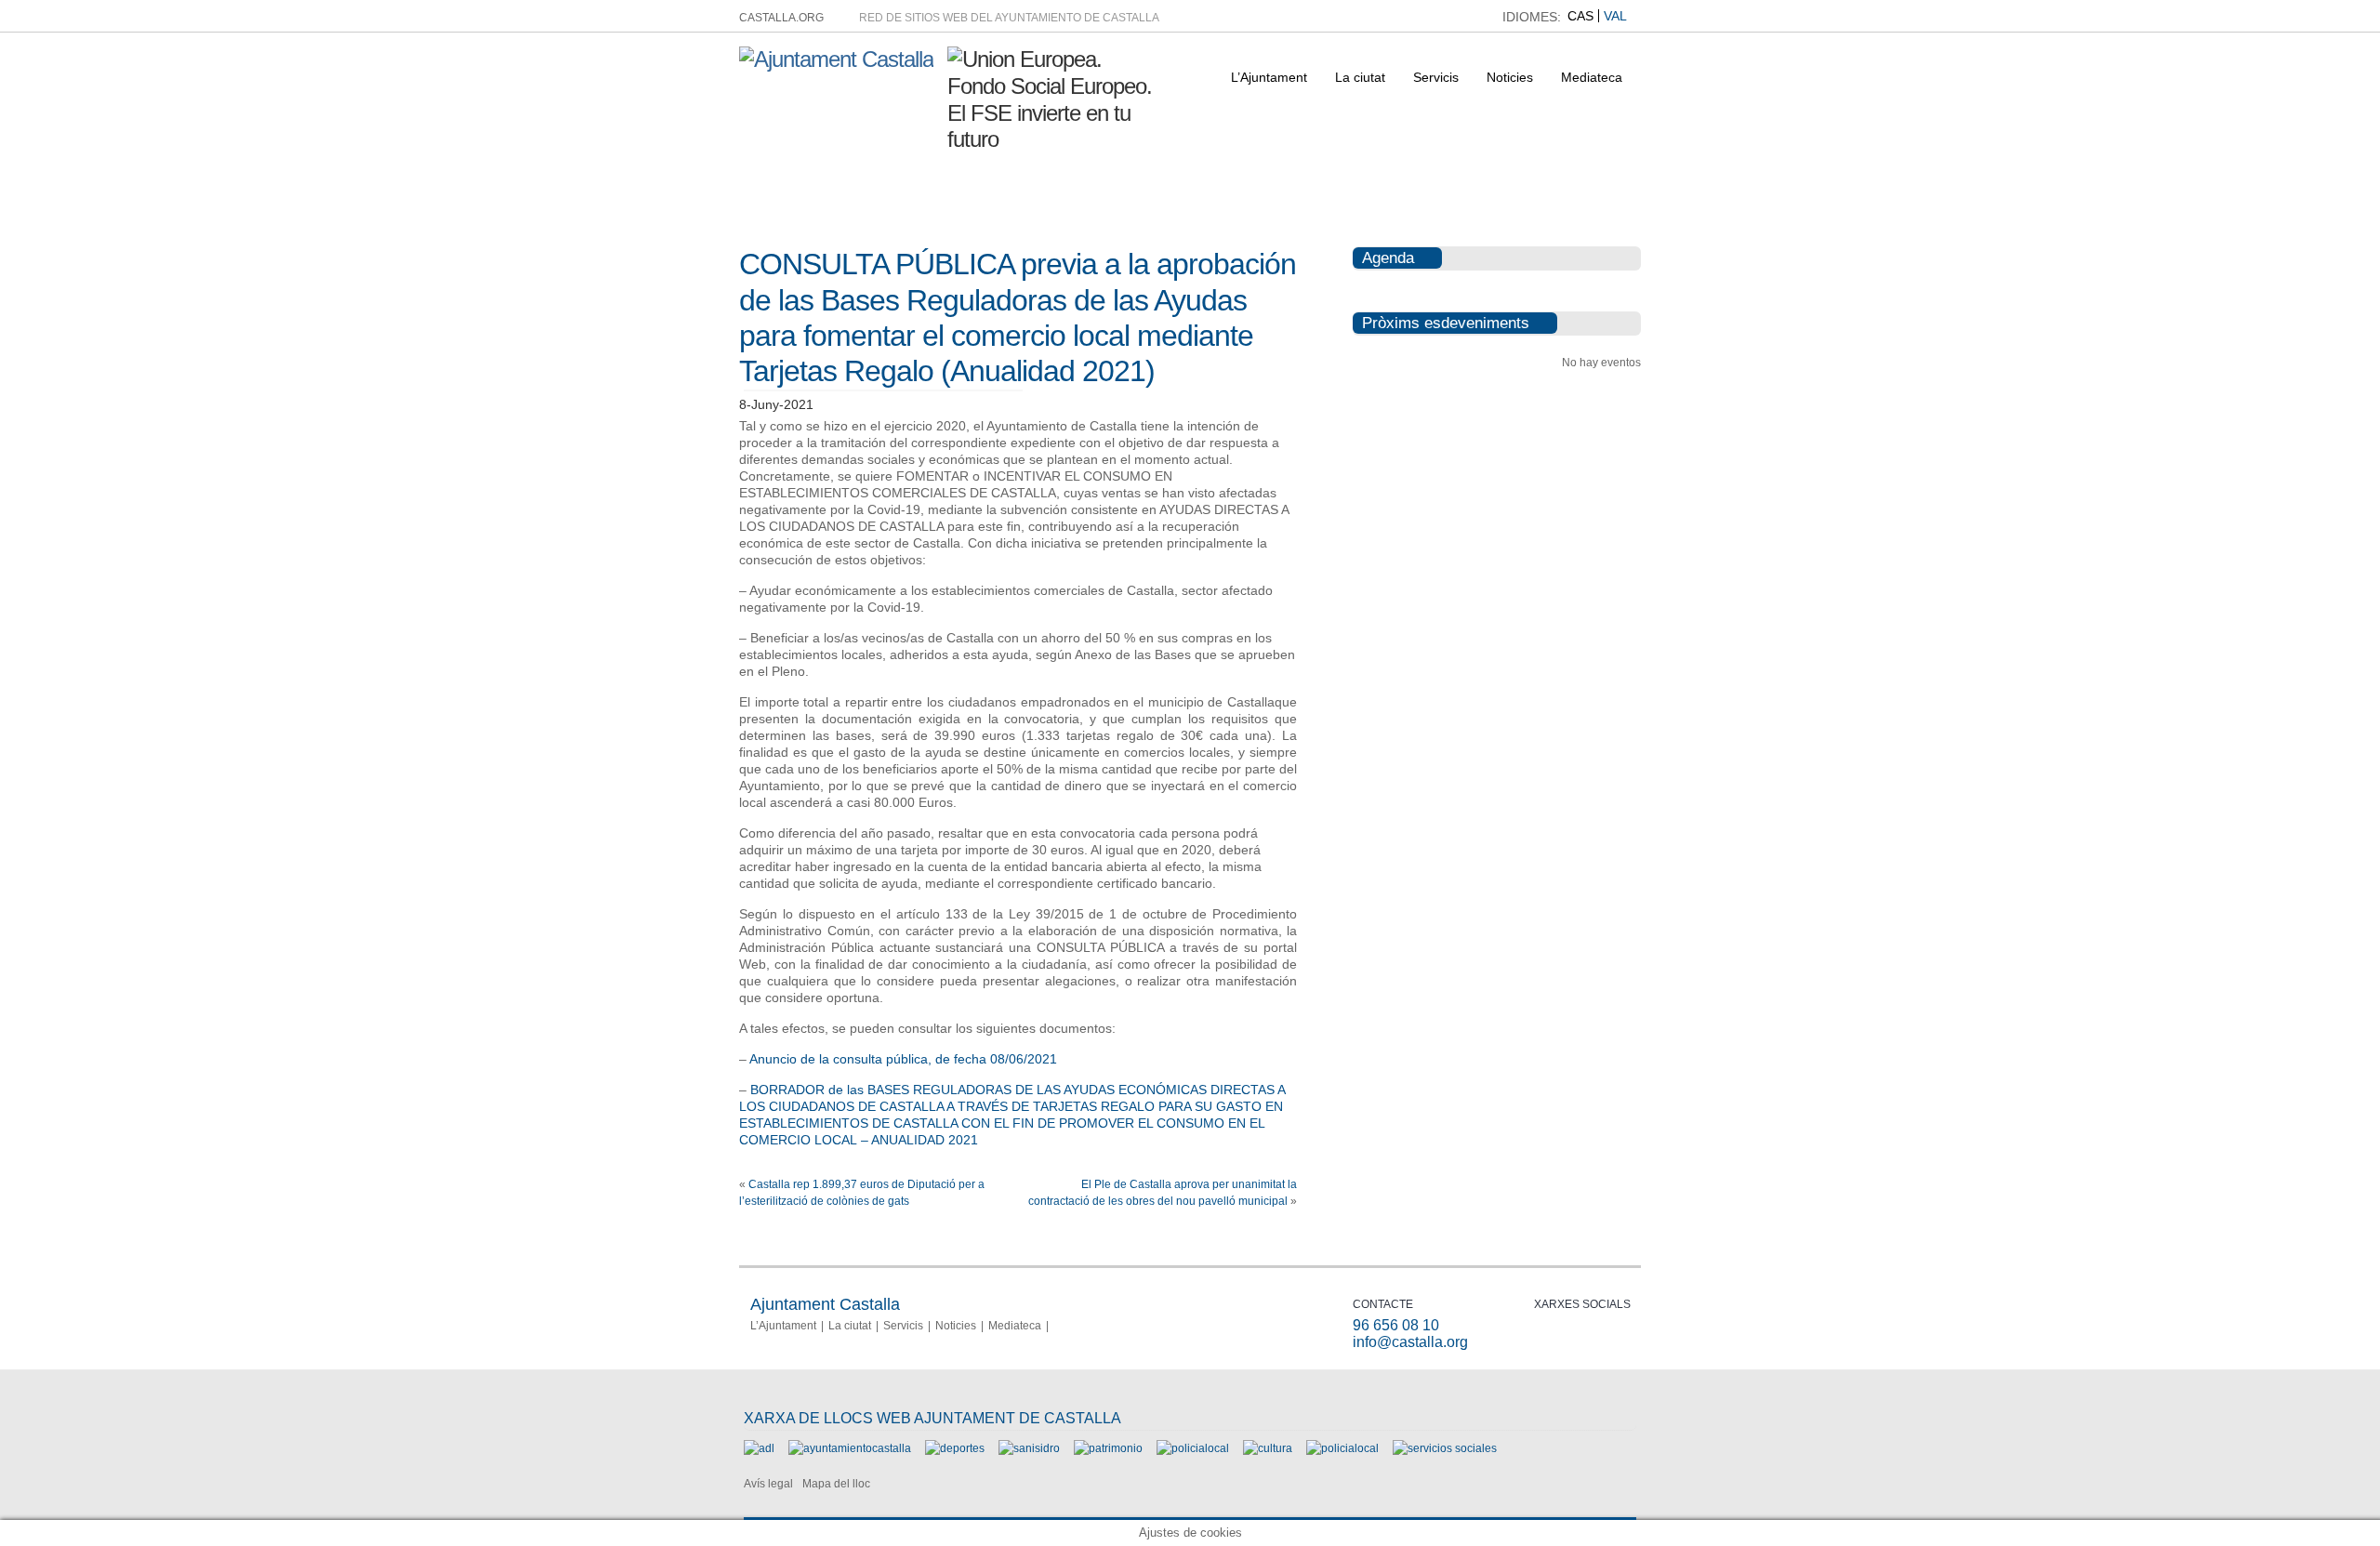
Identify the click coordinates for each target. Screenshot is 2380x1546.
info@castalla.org (1410, 1342)
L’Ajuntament (1269, 77)
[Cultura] (1268, 1448)
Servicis (1436, 77)
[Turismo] (1342, 1448)
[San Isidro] (1029, 1448)
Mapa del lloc (836, 1484)
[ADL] (759, 1448)
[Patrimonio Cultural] (1108, 1448)
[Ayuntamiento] (850, 1448)
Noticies (1510, 77)
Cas (1580, 16)
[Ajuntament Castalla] (836, 59)
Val (1615, 16)
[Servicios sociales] (1445, 1448)
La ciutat (1360, 77)
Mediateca (1592, 77)
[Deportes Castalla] (955, 1448)
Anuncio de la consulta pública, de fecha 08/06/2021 (903, 1059)
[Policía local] (1193, 1448)
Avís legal (768, 1484)
